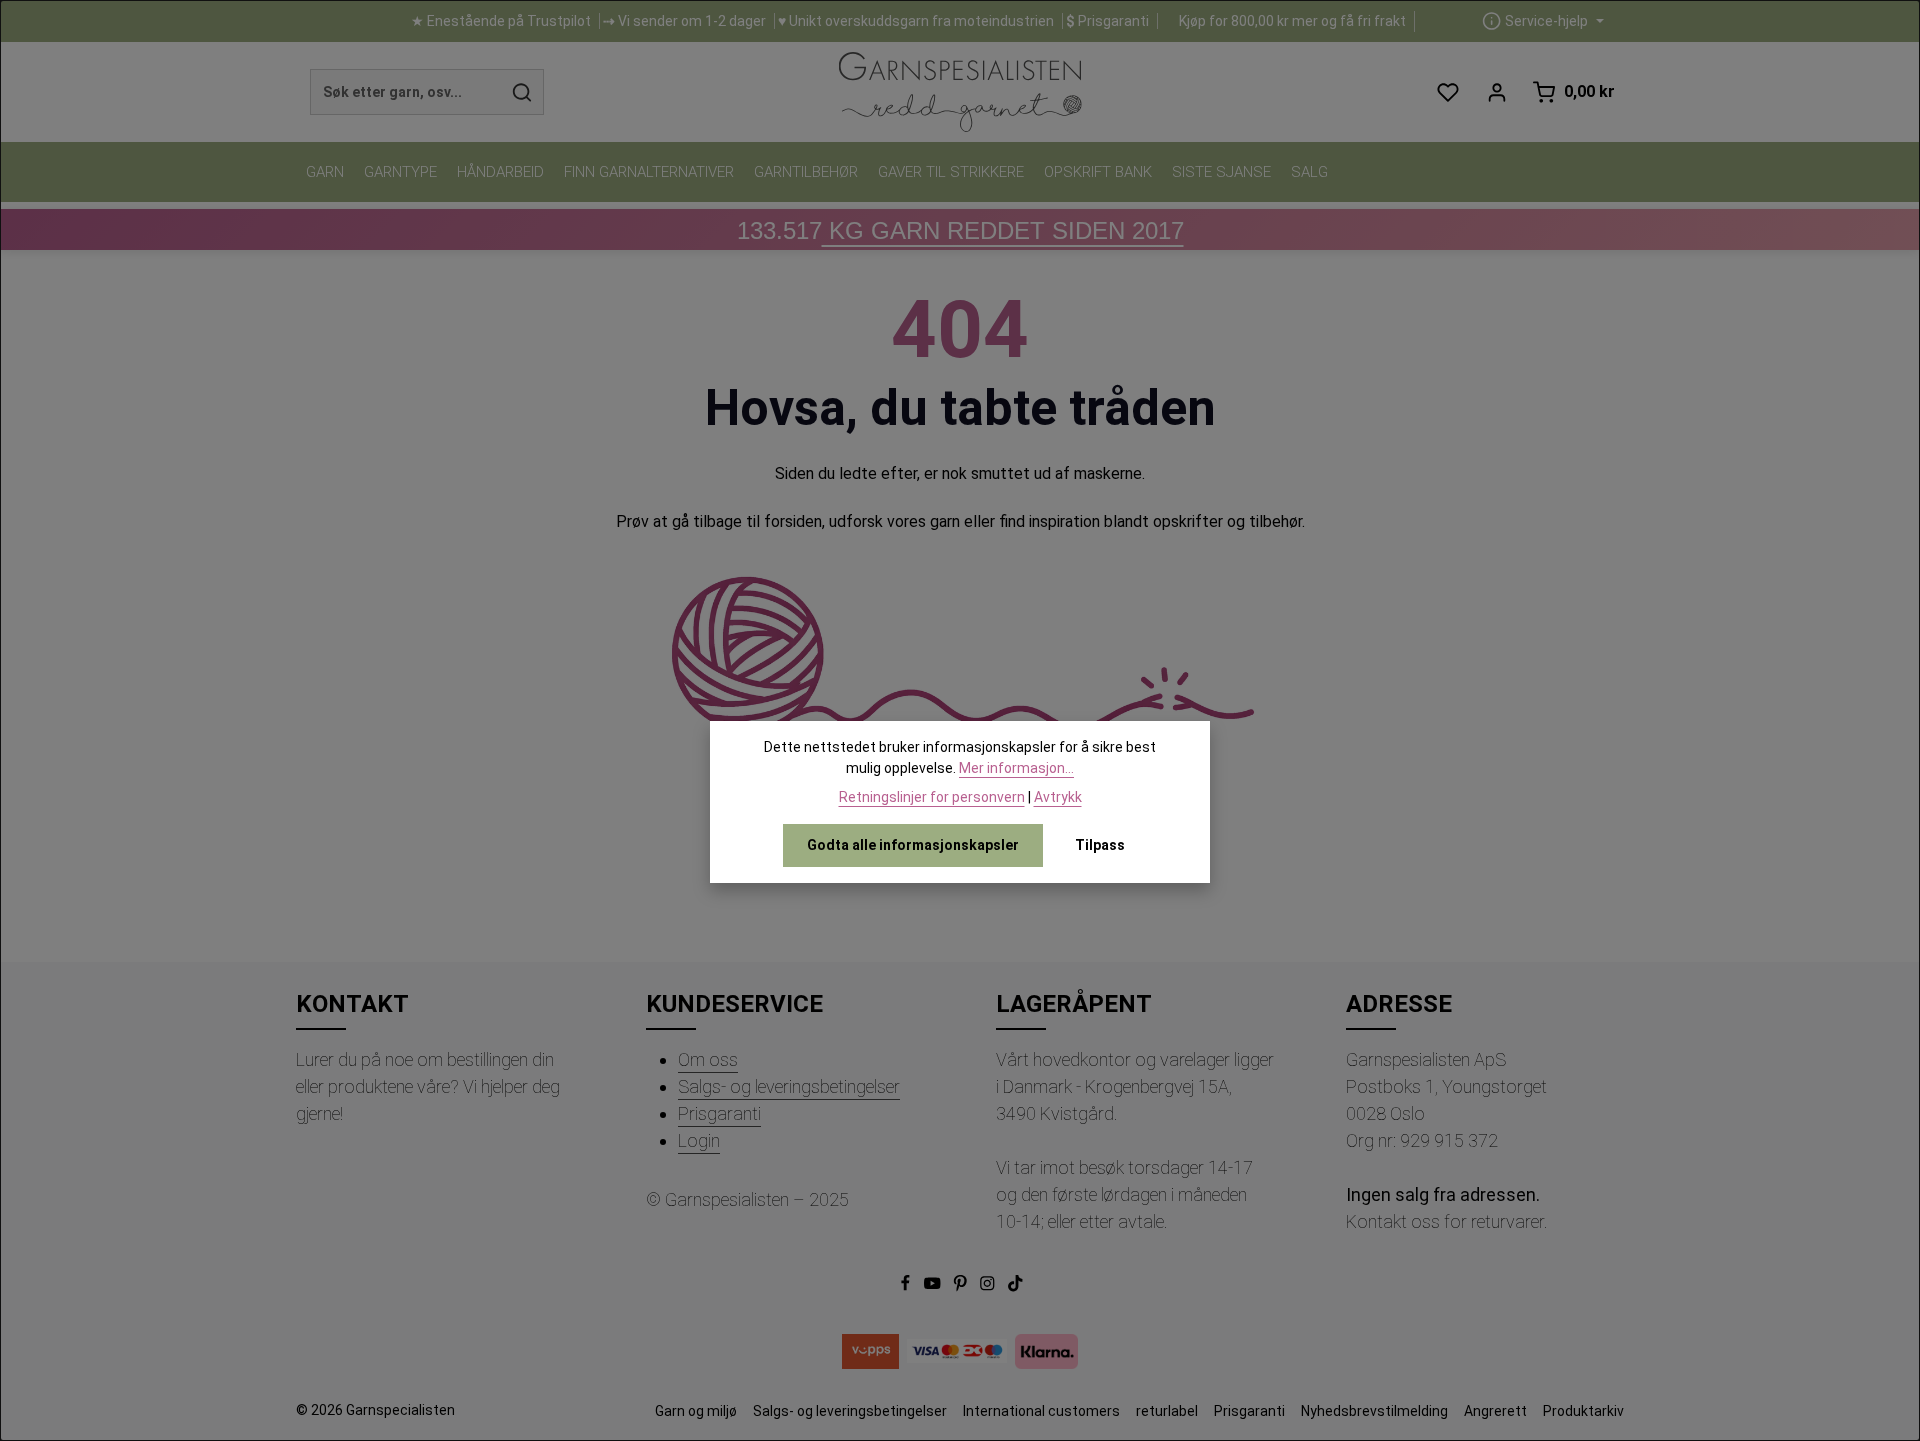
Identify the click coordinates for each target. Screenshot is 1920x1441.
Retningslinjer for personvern (932, 797)
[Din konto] (1496, 92)
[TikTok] (1015, 1287)
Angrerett (1495, 1411)
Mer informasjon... (1016, 768)
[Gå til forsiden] (959, 92)
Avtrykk (1058, 797)
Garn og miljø (696, 1411)
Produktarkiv (1583, 1411)
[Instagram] (989, 1287)
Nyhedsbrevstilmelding (1374, 1411)
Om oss (708, 1059)
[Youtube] (934, 1287)
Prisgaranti (719, 1113)
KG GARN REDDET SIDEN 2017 (960, 230)
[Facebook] (907, 1287)
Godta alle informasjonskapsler (913, 845)
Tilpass (1100, 845)
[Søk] (522, 92)
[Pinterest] (962, 1287)
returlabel (1167, 1411)
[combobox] (406, 92)
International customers (1041, 1411)
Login (699, 1140)
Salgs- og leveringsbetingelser (789, 1086)
